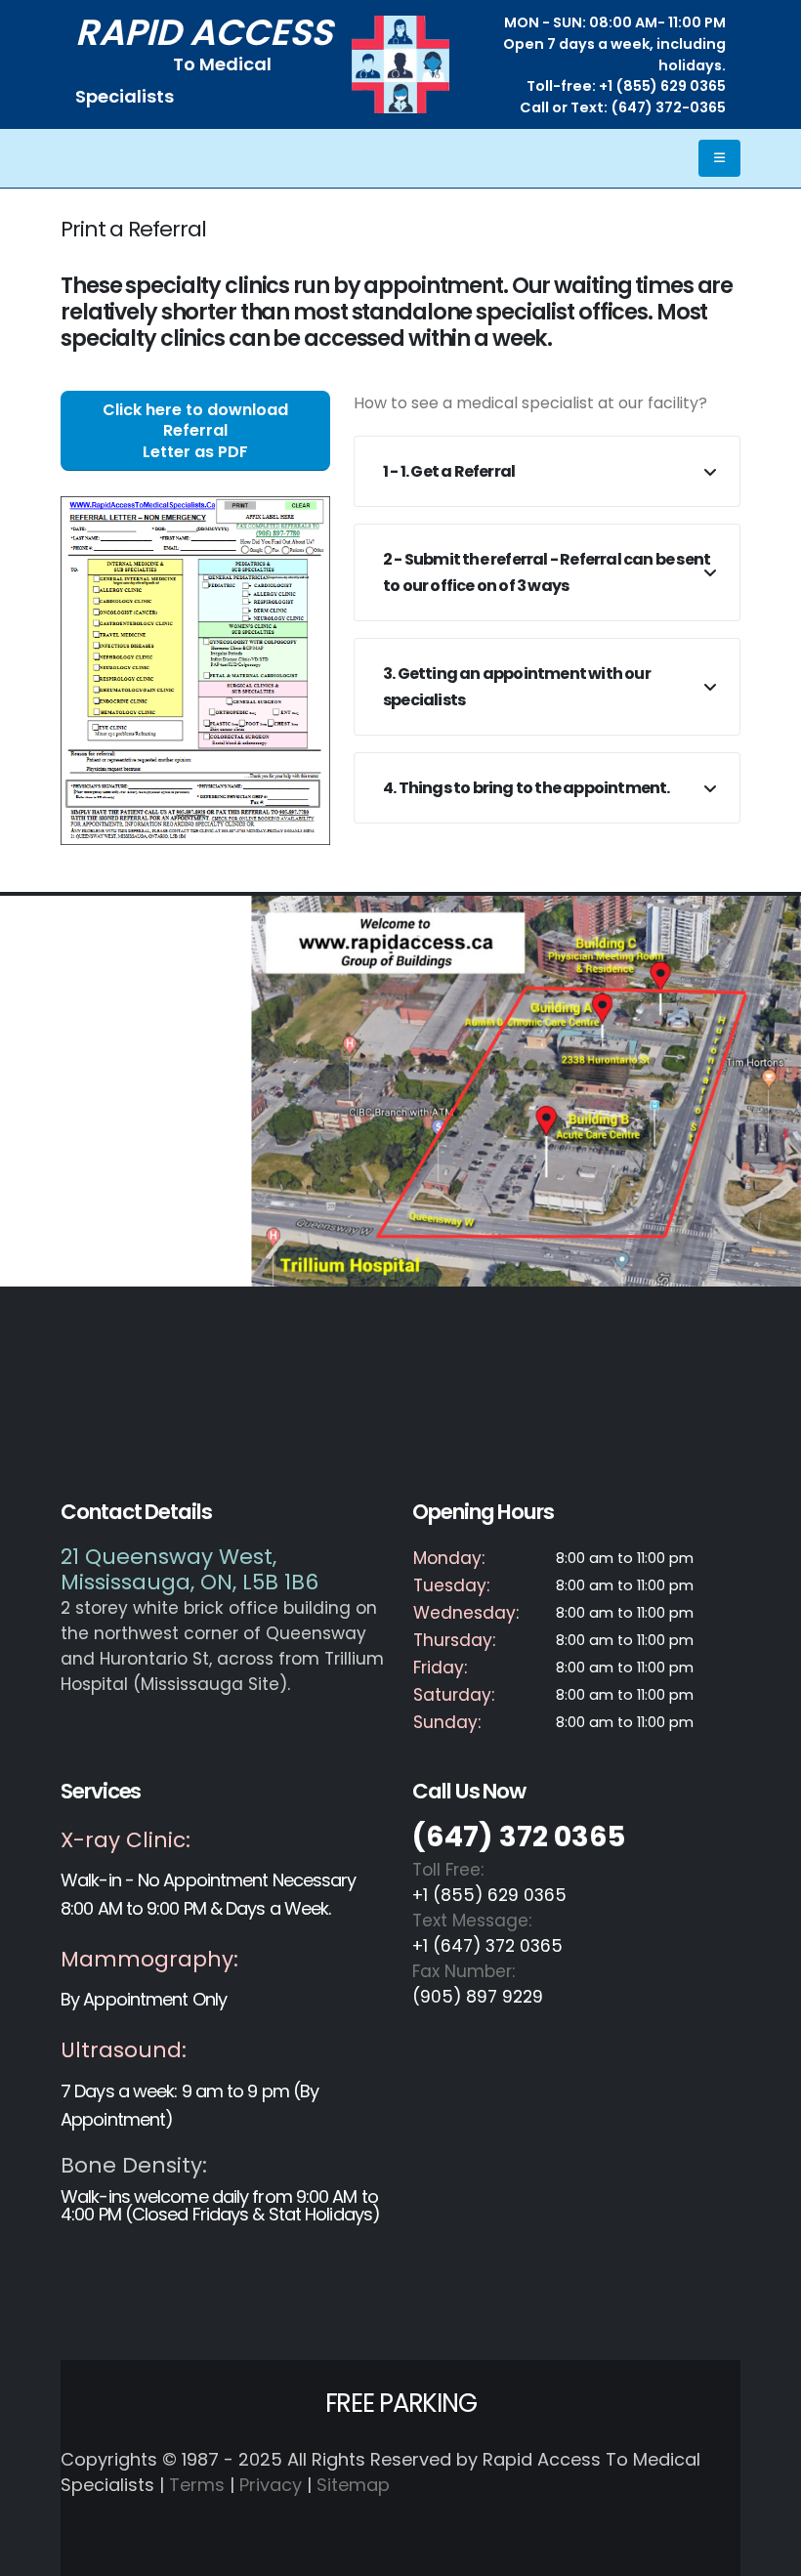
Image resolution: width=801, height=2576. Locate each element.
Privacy (271, 2485)
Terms (197, 2485)
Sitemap (353, 2485)
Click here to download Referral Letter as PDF (195, 431)
